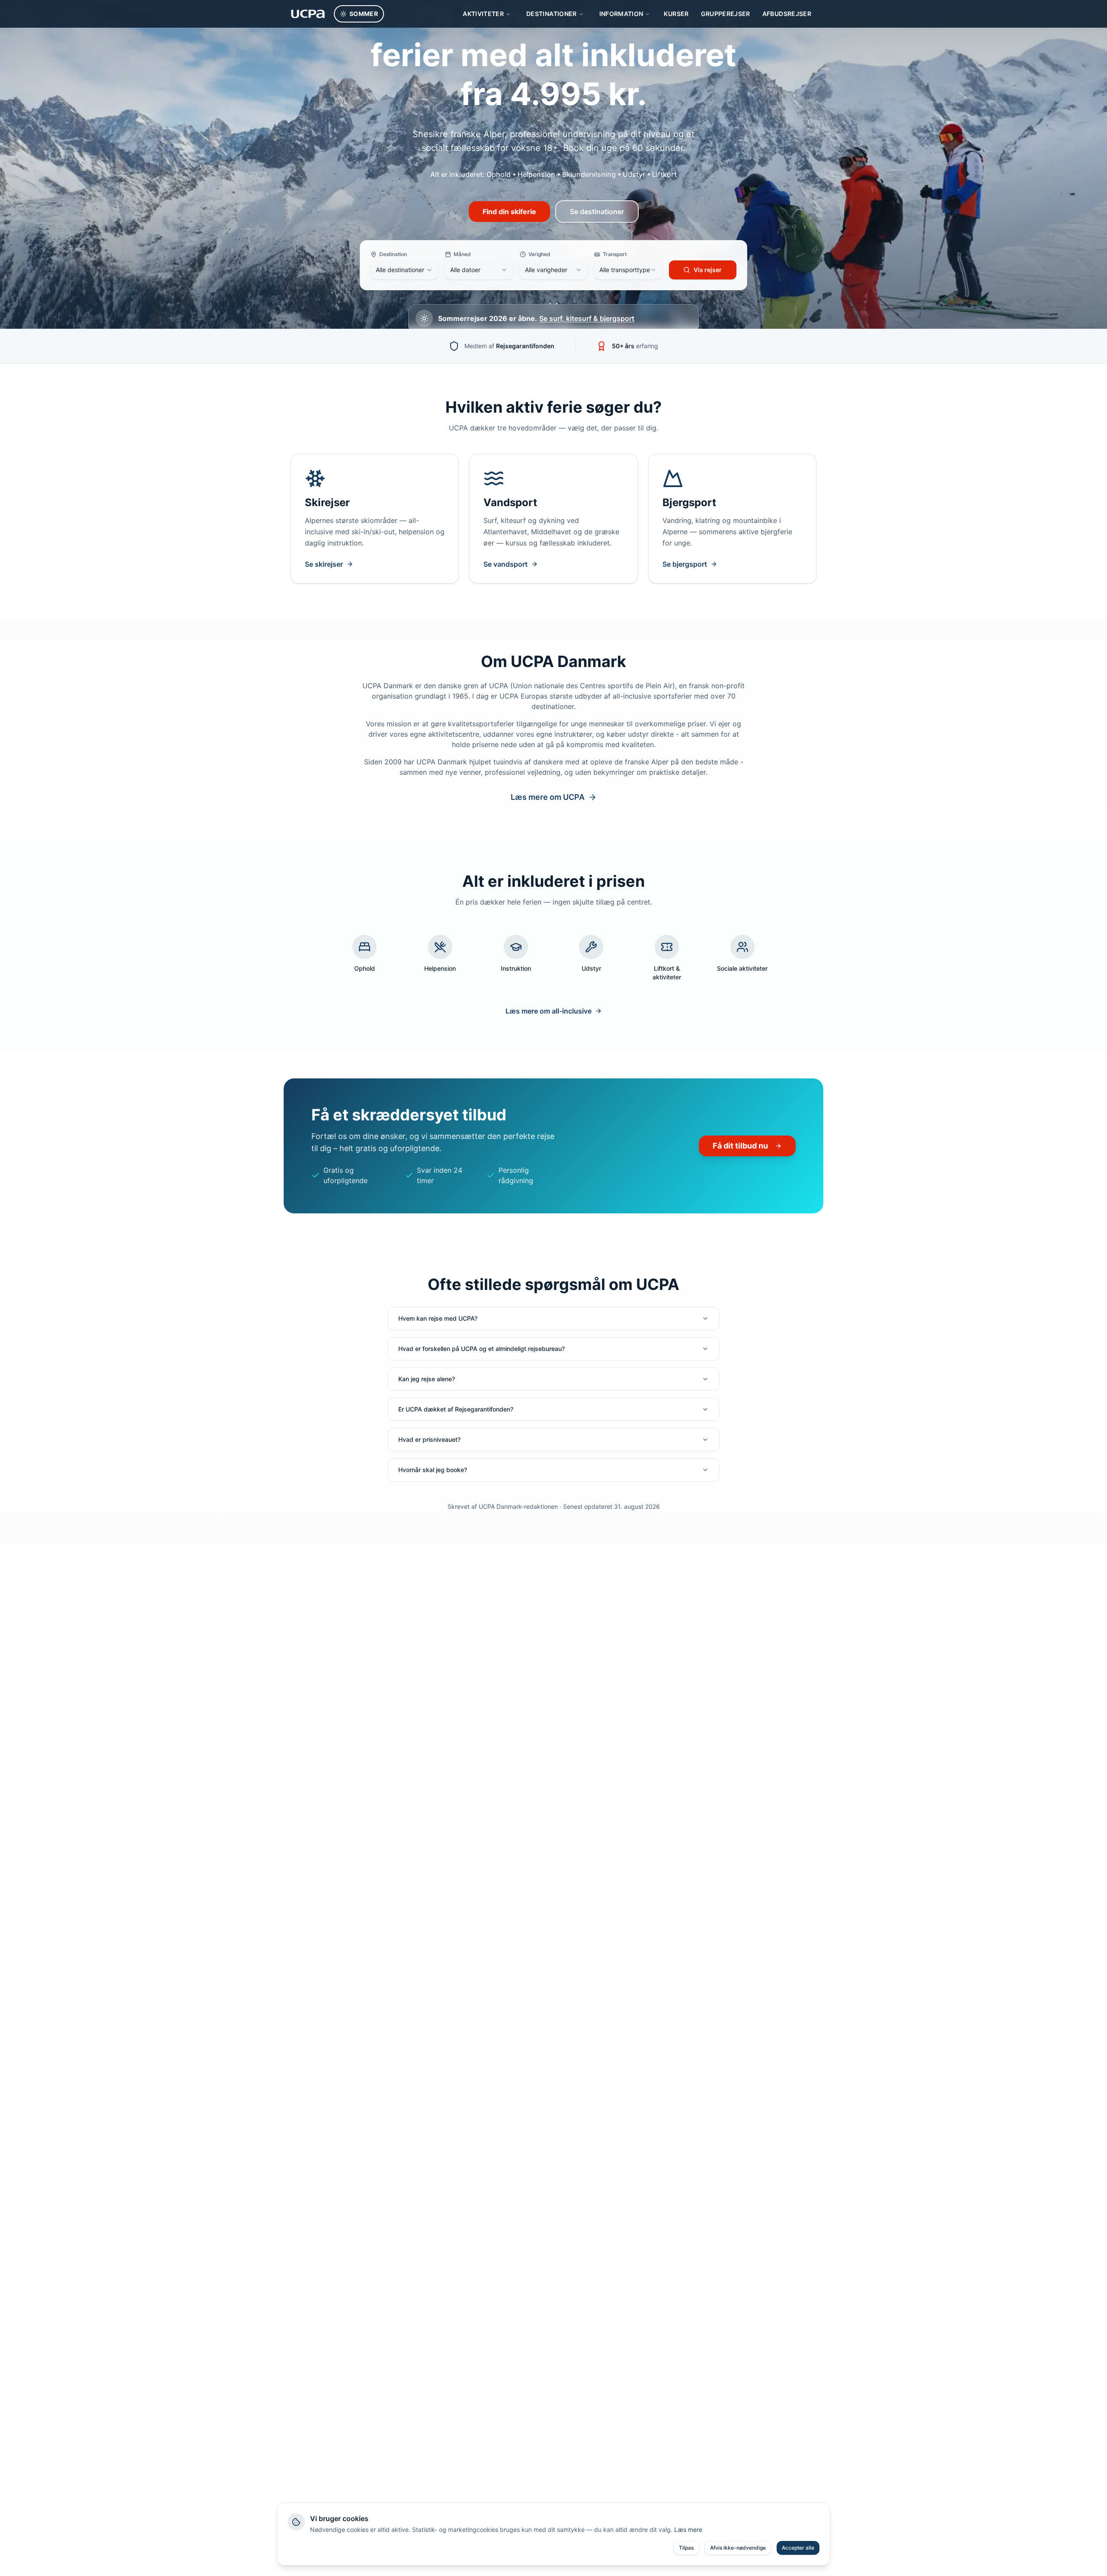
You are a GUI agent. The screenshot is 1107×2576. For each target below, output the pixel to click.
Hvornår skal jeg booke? (433, 1470)
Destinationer (552, 14)
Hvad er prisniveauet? (429, 1439)
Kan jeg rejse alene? (427, 1379)
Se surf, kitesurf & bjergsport (587, 318)
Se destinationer (597, 212)
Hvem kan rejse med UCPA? (438, 1318)
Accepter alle (798, 2548)
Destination (393, 254)
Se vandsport (506, 564)
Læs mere (688, 2529)
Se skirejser (324, 564)
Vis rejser (708, 270)
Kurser (676, 14)
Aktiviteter (483, 14)
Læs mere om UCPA (548, 797)
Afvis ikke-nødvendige (738, 2548)
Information (621, 14)
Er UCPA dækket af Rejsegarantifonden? (456, 1409)
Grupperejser (726, 14)
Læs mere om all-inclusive (549, 1011)
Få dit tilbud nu (740, 1146)
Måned (462, 254)
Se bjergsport (685, 564)
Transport (615, 254)
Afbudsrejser (787, 14)
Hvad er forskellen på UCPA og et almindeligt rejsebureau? (482, 1349)
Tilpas (686, 2548)
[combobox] (404, 270)
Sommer (364, 14)
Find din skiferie (509, 212)
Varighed (539, 254)
